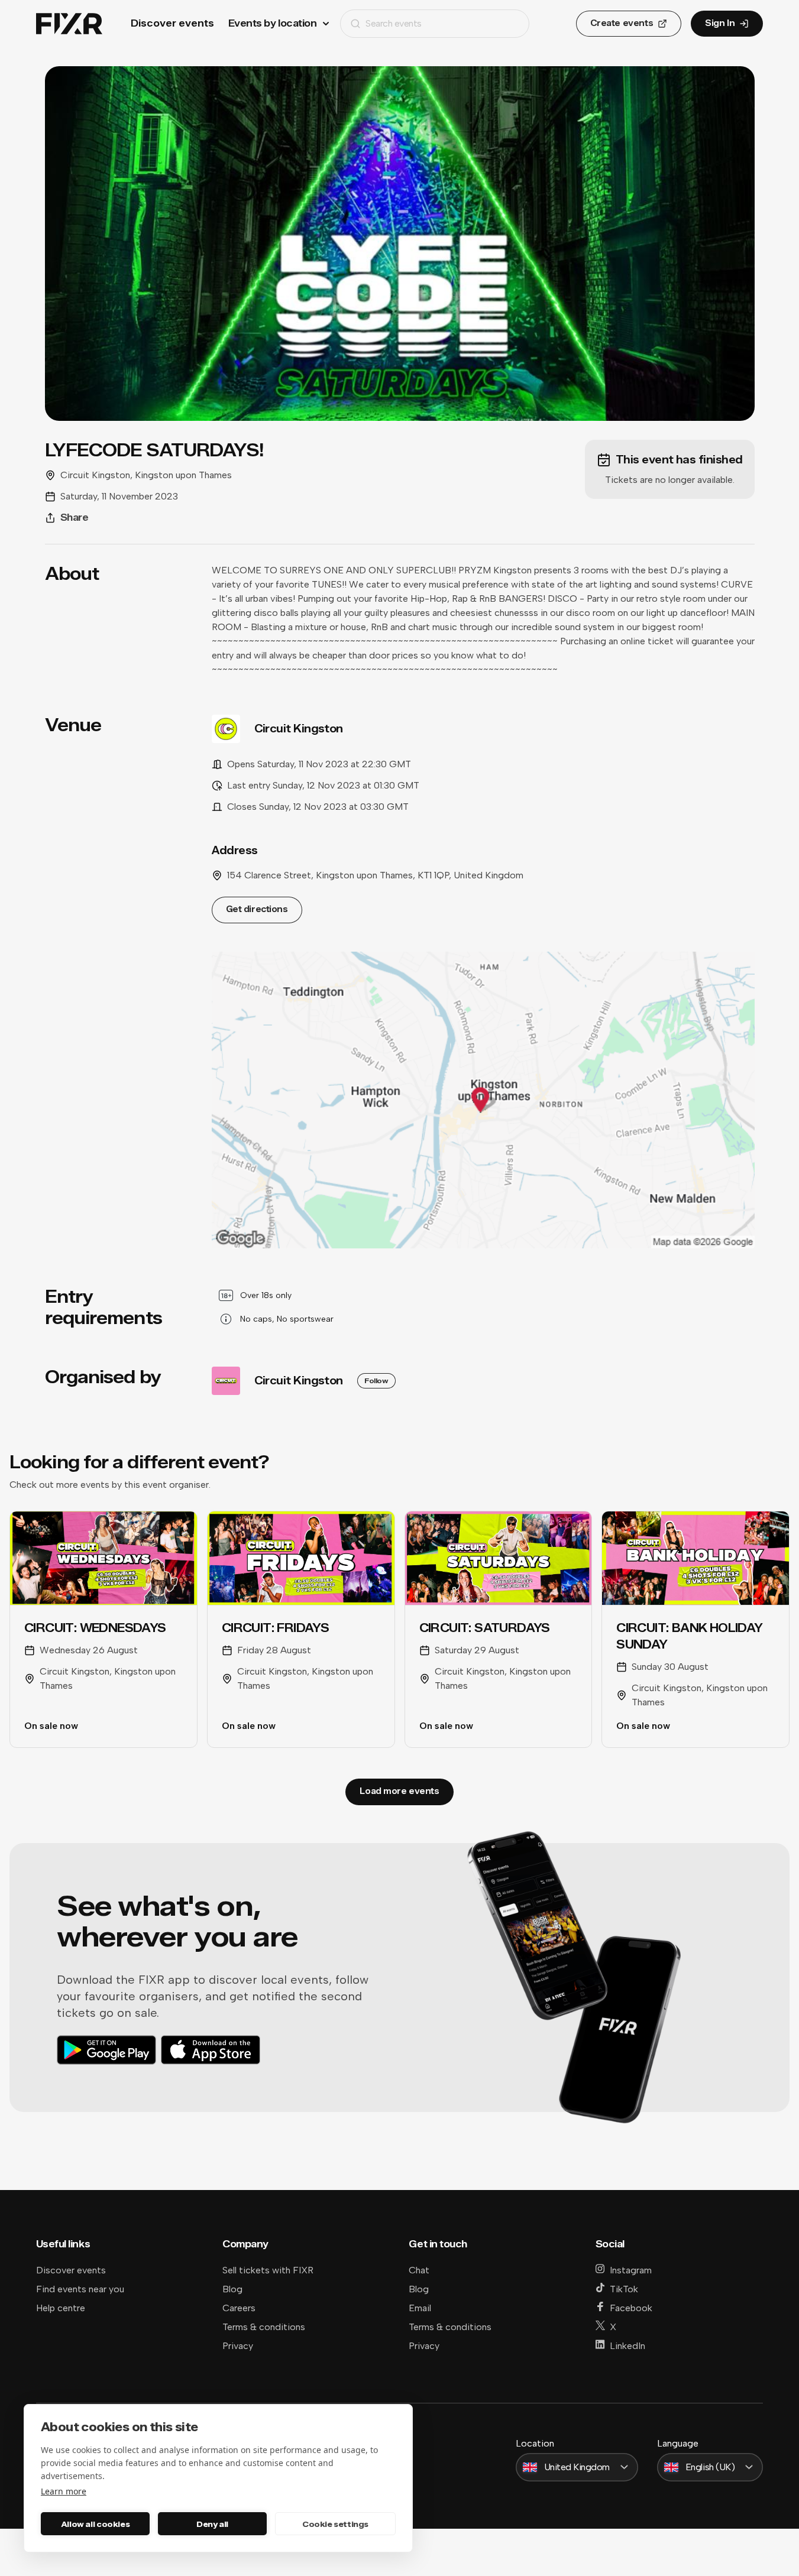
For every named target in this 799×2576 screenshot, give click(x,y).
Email (420, 2308)
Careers (239, 2308)
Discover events (172, 23)
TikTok (624, 2289)
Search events (394, 23)
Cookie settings (335, 2524)
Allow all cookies (95, 2524)
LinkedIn (627, 2346)
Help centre (61, 2308)
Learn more (64, 2491)
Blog (232, 2289)
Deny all (212, 2524)
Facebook (631, 2308)
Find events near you (80, 2289)
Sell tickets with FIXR (268, 2270)
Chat (419, 2270)
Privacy (238, 2346)
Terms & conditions (264, 2327)
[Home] (69, 24)
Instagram (631, 2270)
